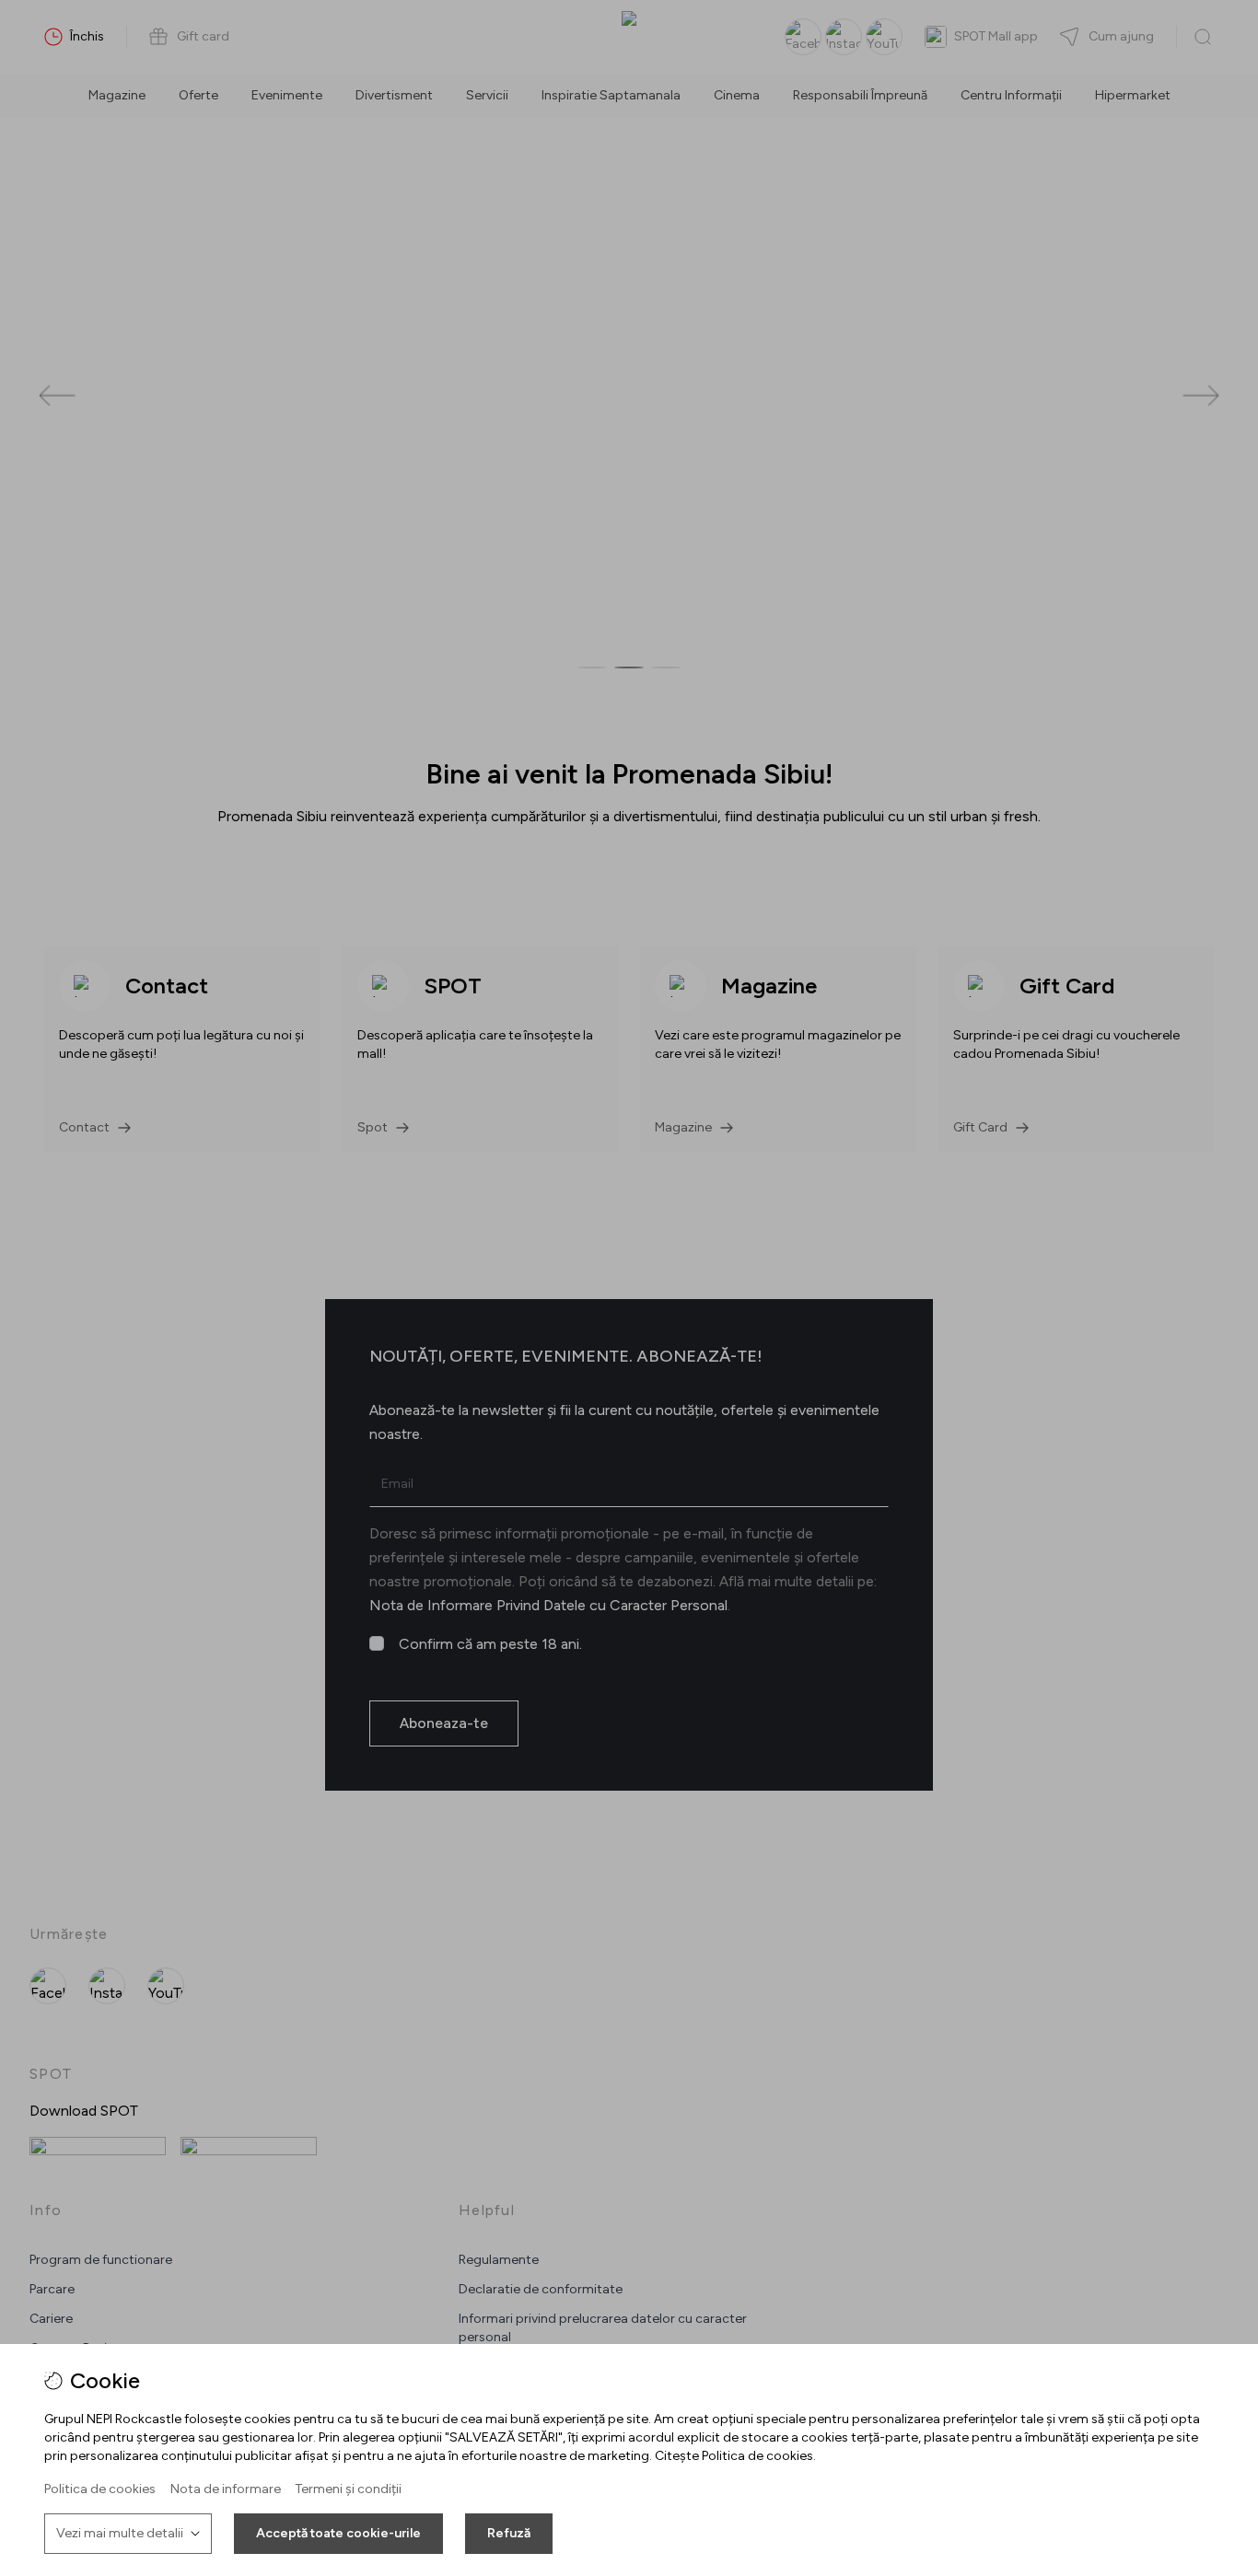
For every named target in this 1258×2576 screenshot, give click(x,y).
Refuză (509, 2533)
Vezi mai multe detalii (120, 2533)
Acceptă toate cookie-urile (338, 2533)
